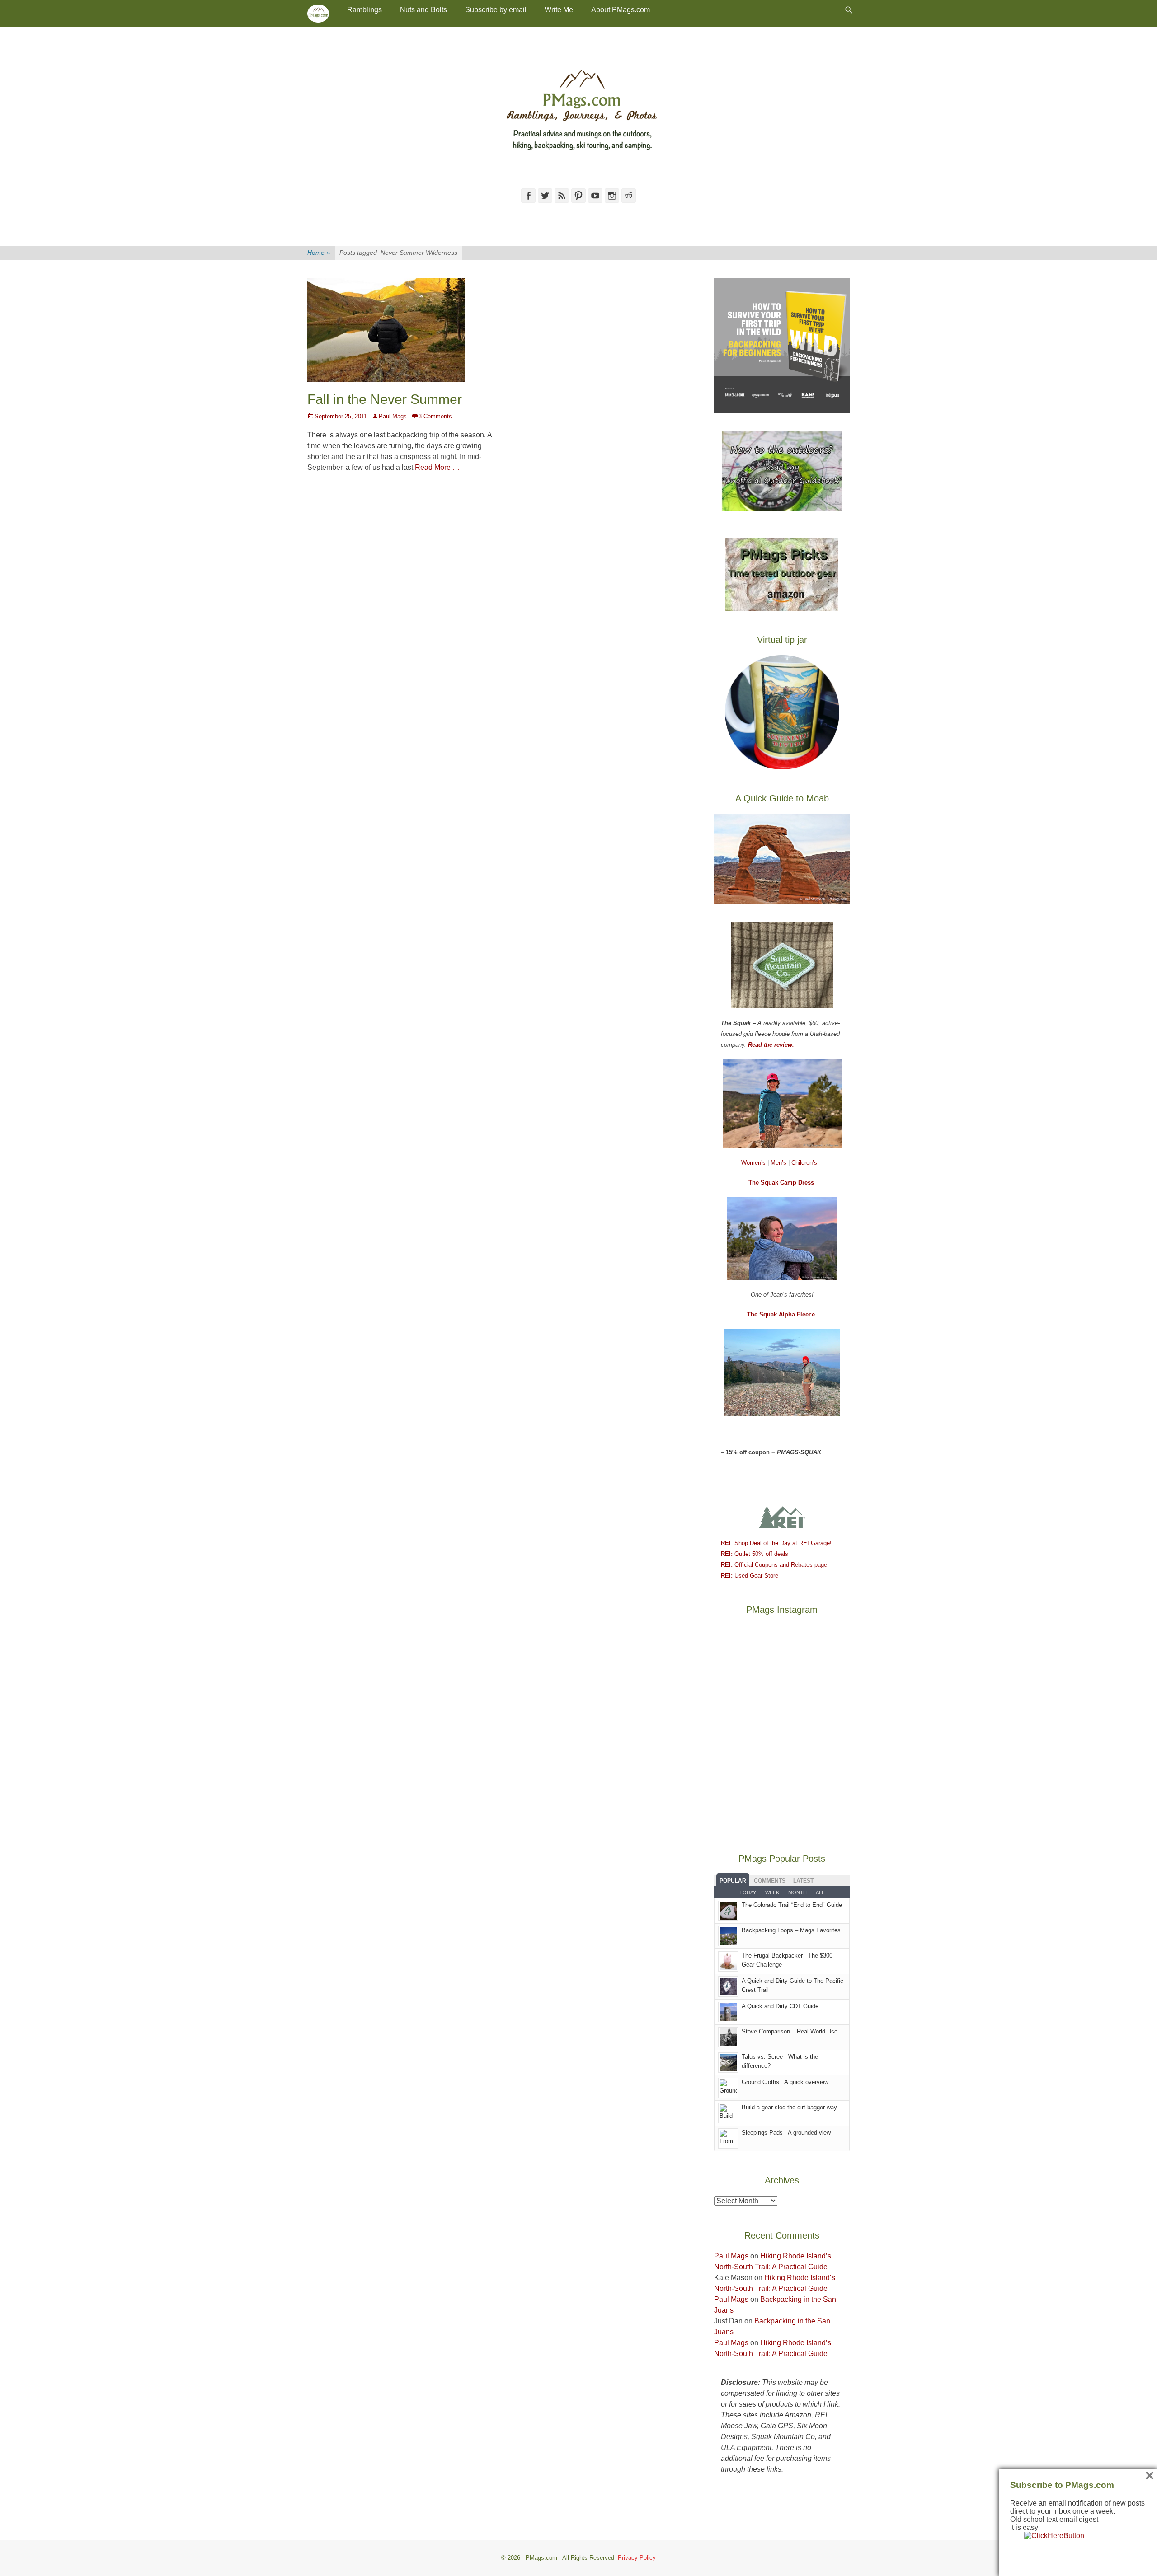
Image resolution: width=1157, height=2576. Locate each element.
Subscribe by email (496, 10)
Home (319, 253)
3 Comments (435, 416)
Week (772, 1892)
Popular (733, 1881)
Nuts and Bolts (423, 10)
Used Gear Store (750, 1576)
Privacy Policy (637, 2558)
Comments (770, 1881)
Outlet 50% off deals (755, 1554)
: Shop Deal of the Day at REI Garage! (776, 1543)
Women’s (754, 1163)
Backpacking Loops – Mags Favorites (791, 1930)
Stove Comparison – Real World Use (790, 2031)
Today (748, 1892)
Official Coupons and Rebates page (774, 1565)
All (820, 1892)
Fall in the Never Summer (385, 399)
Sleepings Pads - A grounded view (786, 2133)
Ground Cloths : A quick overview (785, 2082)
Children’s (804, 1163)
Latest (803, 1881)
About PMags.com (621, 10)
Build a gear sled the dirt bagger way (789, 2107)
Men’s (779, 1163)
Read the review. (771, 1045)
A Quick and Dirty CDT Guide (780, 2006)
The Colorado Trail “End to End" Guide (792, 1905)
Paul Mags (393, 416)
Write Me (559, 10)
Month (797, 1892)
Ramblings (365, 10)
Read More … (437, 467)
